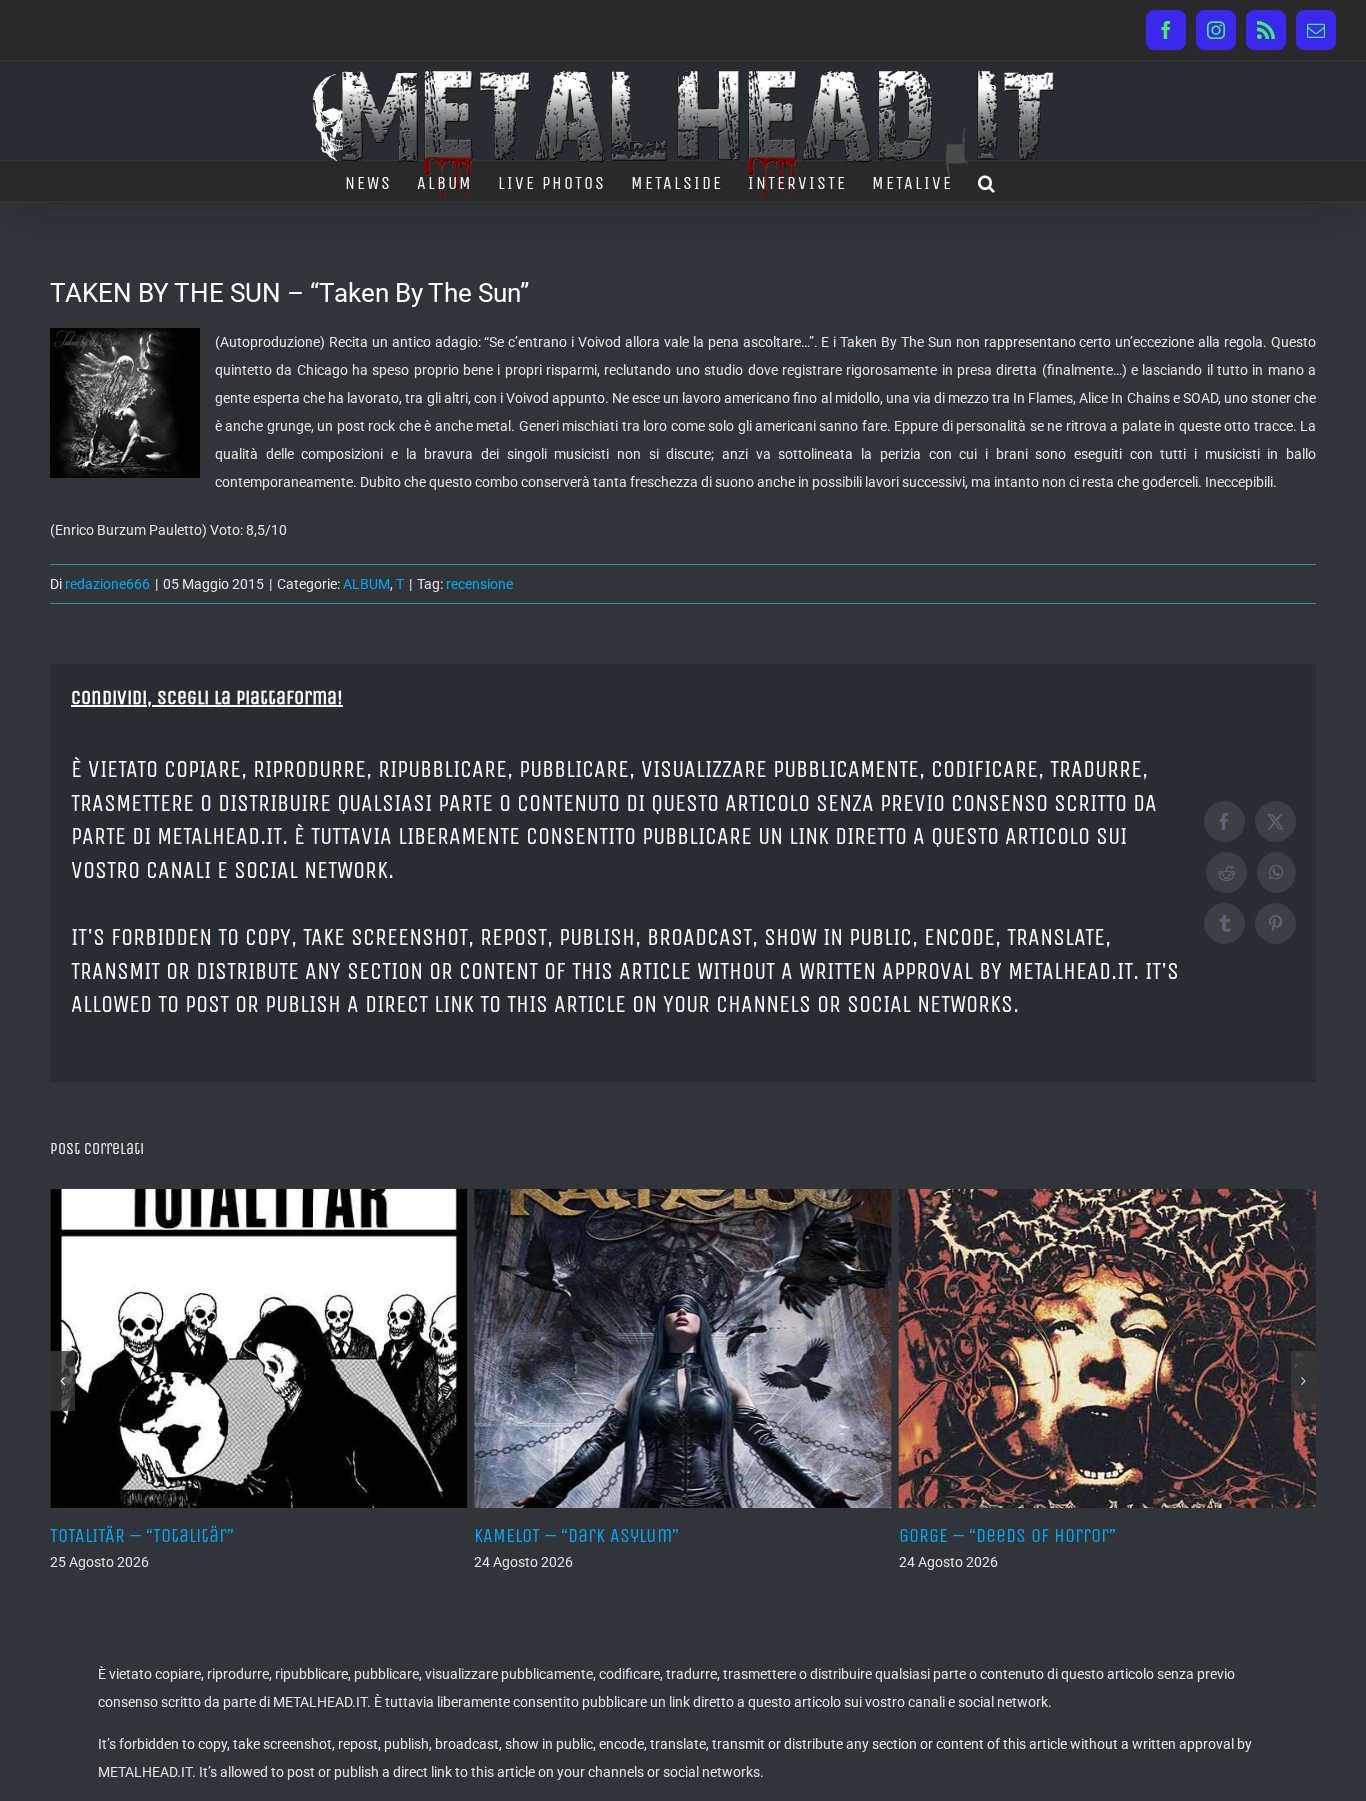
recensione (479, 584)
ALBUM (366, 584)
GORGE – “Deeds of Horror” (666, 1535)
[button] (987, 181)
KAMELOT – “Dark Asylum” (236, 1535)
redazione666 (107, 584)
